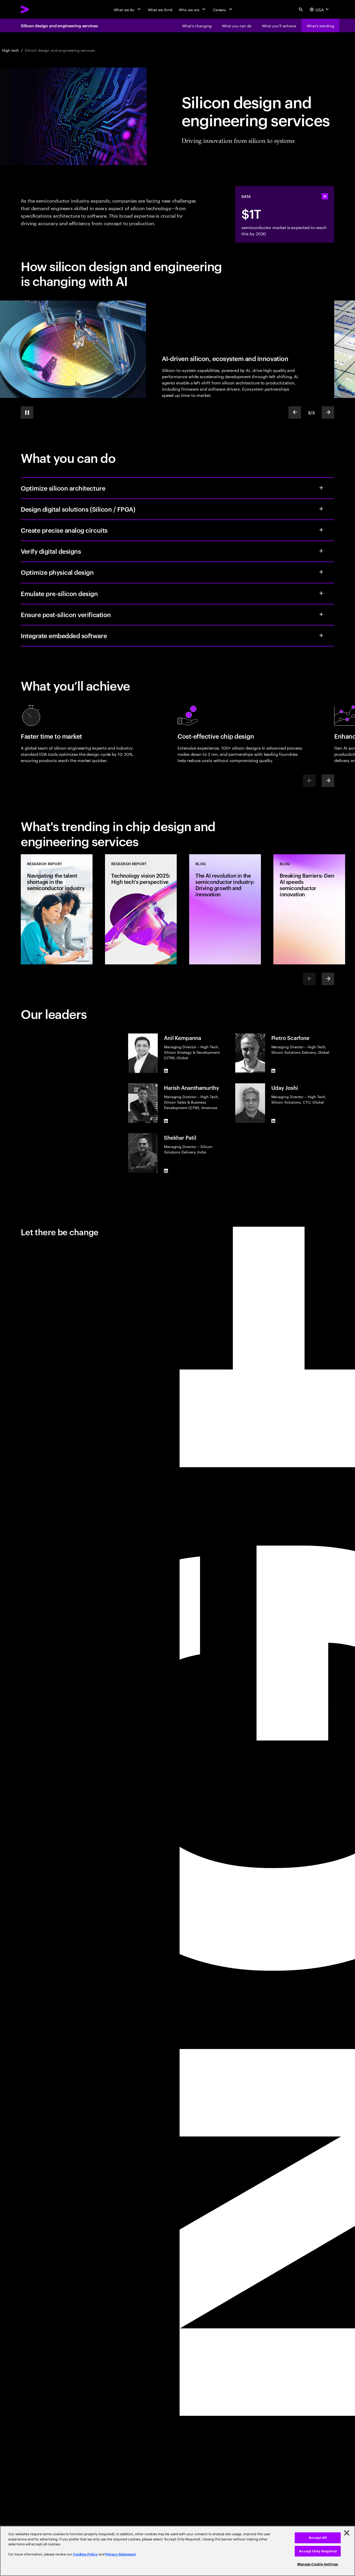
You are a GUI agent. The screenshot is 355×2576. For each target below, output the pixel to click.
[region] (177, 2551)
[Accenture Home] (37, 9)
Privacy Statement (120, 2554)
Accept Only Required (318, 2551)
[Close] (347, 2533)
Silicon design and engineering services (59, 25)
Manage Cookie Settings (318, 2564)
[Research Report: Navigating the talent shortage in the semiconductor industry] (57, 909)
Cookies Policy (85, 2554)
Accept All (318, 2538)
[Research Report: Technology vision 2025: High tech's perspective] (141, 909)
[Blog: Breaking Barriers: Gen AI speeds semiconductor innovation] (309, 909)
